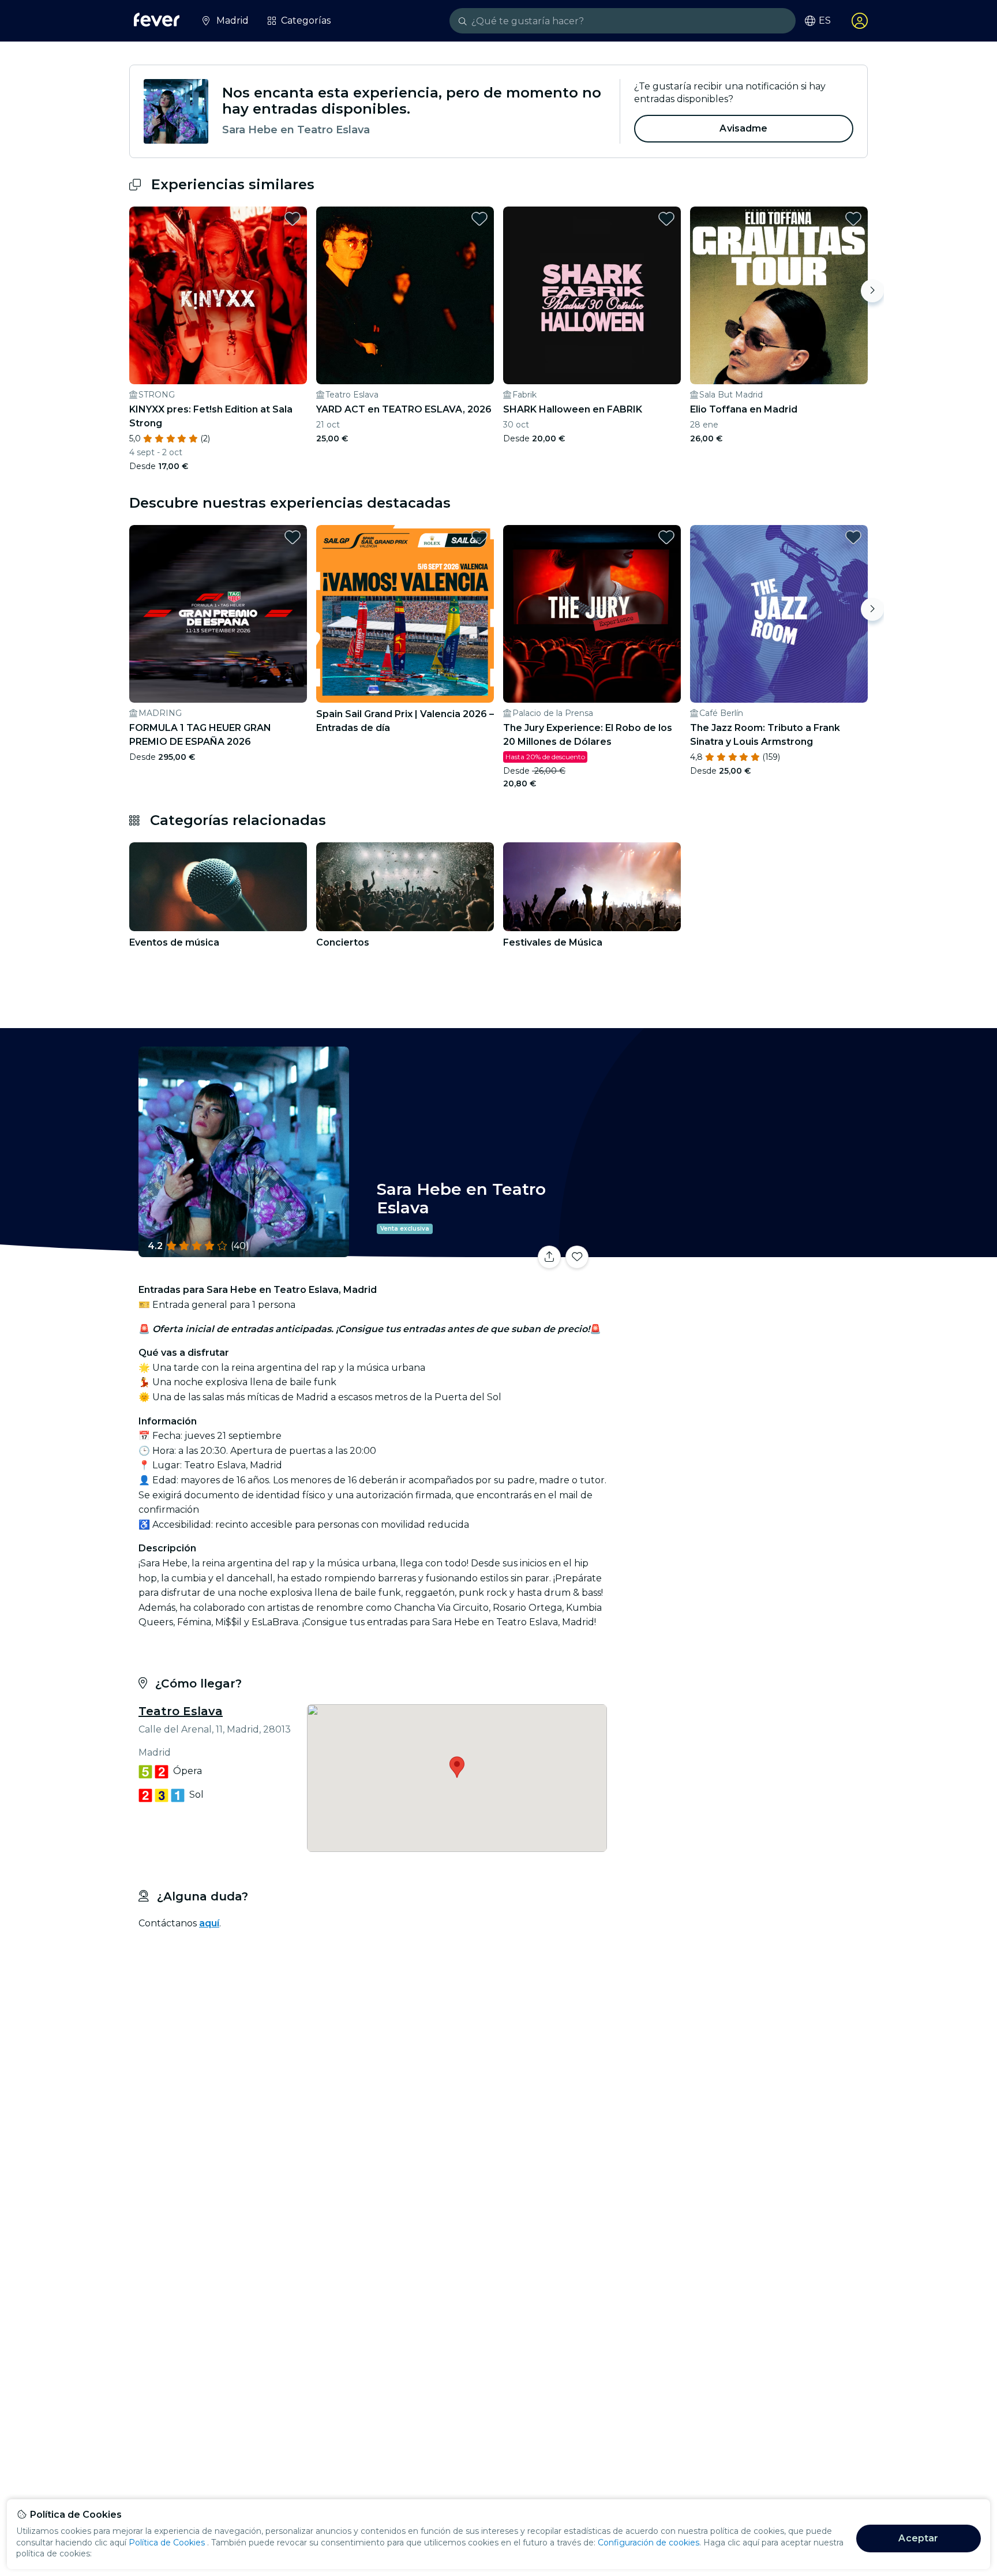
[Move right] (872, 291)
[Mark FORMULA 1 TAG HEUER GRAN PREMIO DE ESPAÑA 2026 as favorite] (293, 537)
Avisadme (743, 128)
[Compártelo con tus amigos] (549, 1257)
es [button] (825, 21)
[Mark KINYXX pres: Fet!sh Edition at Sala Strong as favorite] (293, 219)
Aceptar (918, 2538)
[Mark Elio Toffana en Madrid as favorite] (853, 219)
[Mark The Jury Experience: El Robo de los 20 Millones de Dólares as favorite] (666, 537)
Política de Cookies (167, 2543)
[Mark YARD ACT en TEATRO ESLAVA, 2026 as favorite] (479, 219)
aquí (209, 1923)
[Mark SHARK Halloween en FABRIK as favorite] (666, 219)
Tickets (740, 1250)
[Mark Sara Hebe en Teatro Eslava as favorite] (577, 1257)
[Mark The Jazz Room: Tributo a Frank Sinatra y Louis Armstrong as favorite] (853, 537)
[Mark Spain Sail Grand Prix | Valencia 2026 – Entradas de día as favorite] (479, 537)
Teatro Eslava (181, 1711)
